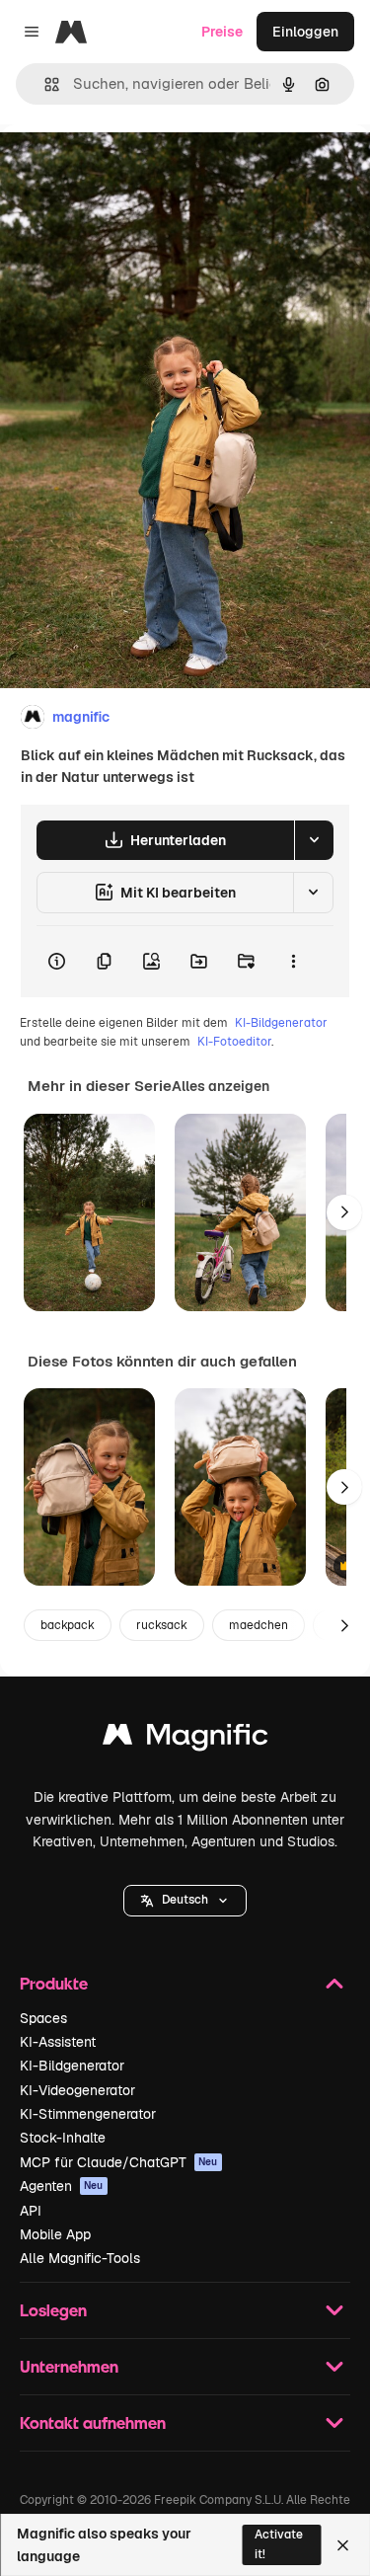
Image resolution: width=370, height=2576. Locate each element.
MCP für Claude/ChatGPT (119, 2162)
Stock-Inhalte (63, 2138)
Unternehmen (69, 2366)
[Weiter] (344, 1212)
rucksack (162, 1625)
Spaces (43, 2018)
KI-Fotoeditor (234, 1042)
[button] (185, 1901)
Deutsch (185, 1900)
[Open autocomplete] (44, 84)
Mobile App (55, 2234)
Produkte (54, 1983)
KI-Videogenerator (77, 2090)
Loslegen (53, 2310)
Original (126, 169)
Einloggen (305, 32)
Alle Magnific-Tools (80, 2258)
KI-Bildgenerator (281, 1023)
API (31, 2211)
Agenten (62, 2186)
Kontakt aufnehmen (93, 2422)
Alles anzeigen (221, 1086)
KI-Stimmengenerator (88, 2114)
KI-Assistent (58, 2042)
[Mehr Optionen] (293, 962)
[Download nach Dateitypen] (314, 840)
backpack (68, 1625)
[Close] (343, 2545)
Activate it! (279, 2544)
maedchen (259, 1625)
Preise (222, 32)
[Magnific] (185, 1739)
